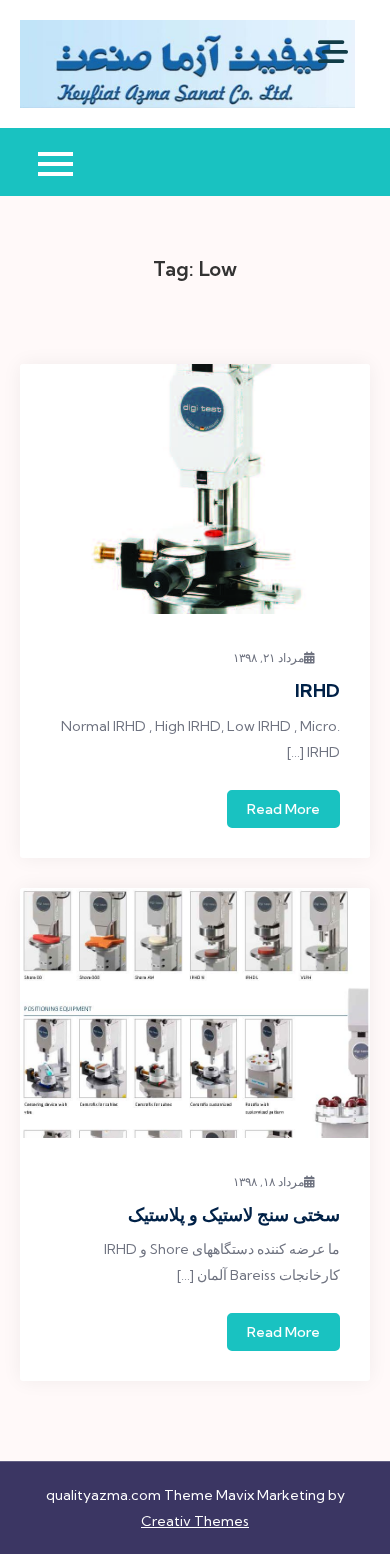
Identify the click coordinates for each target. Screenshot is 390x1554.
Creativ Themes (195, 1521)
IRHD (317, 690)
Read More (283, 809)
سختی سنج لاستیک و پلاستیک (234, 1214)
